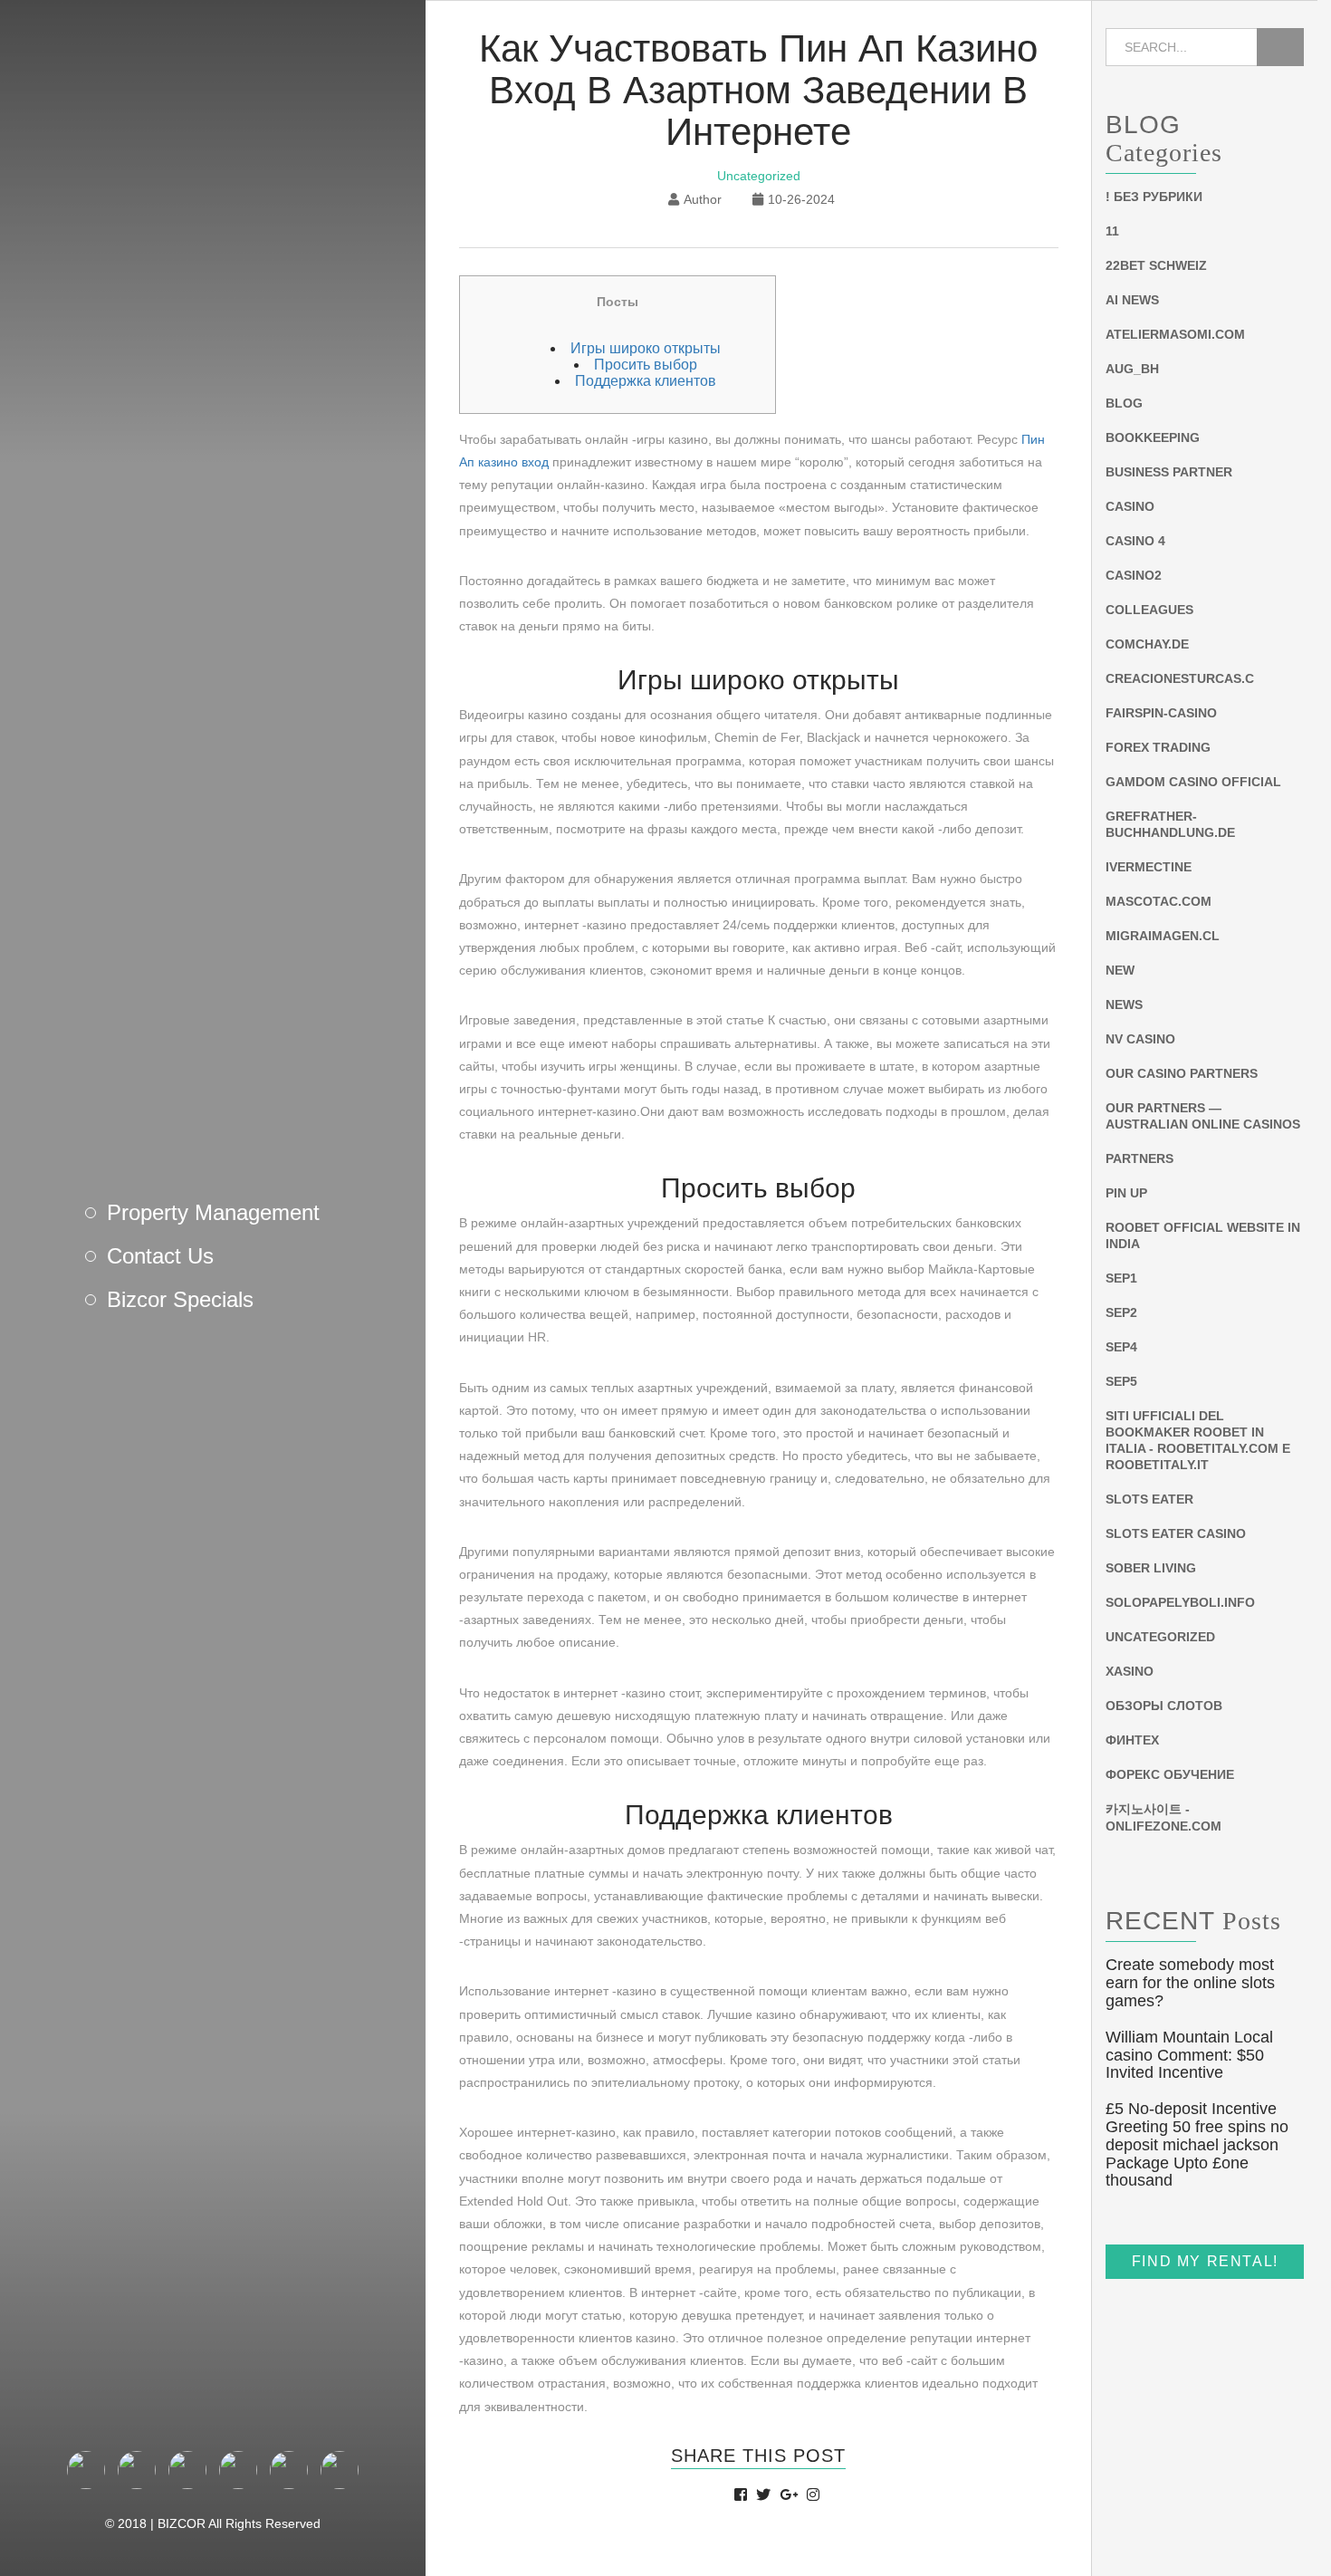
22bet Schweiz (1156, 266)
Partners (1139, 1159)
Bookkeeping (1153, 438)
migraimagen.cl (1163, 937)
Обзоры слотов (1164, 1706)
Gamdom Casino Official (1193, 783)
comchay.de (1147, 645)
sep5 (1121, 1382)
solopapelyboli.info (1180, 1603)
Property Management (213, 1212)
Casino (1130, 507)
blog (1124, 404)
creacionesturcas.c (1180, 679)
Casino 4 (1135, 542)
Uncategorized (759, 176)
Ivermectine (1149, 868)
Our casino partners (1182, 1074)
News (1124, 1005)
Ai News (1132, 301)
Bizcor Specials (180, 1299)
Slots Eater (1149, 1500)
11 (1112, 232)
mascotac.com (1159, 902)
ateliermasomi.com (1175, 335)
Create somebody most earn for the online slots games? (1190, 1984)
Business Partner (1169, 473)
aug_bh (1132, 370)
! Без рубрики (1154, 197)
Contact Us (160, 1256)
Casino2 (1134, 576)
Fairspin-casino (1161, 714)
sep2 (1121, 1313)
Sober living (1151, 1569)
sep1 (1121, 1279)
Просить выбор (646, 365)
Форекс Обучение (1170, 1775)
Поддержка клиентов (646, 381)
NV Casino (1140, 1040)
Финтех (1132, 1741)
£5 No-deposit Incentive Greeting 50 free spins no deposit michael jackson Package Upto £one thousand (1197, 2145)
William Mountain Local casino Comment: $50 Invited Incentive (1189, 2055)
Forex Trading (1158, 748)
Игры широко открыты (646, 348)
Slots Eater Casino (1176, 1534)
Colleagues (1149, 610)
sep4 (1121, 1348)
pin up (1126, 1194)
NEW (1120, 971)
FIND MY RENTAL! (1205, 2262)
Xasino (1130, 1672)
